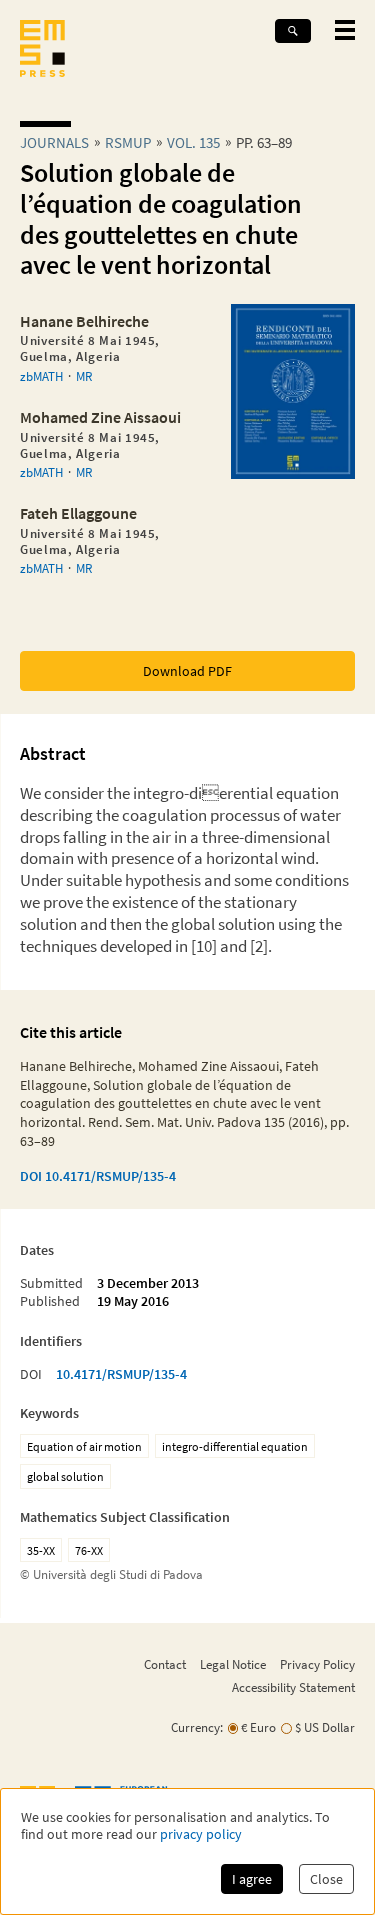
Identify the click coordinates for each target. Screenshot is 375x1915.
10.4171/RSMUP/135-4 (121, 1374)
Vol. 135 (193, 142)
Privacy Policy (317, 1664)
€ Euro (258, 1727)
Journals (54, 142)
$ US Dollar (325, 1727)
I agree (252, 1879)
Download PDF (187, 671)
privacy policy (201, 1834)
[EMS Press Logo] (42, 50)
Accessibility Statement (293, 1687)
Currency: (197, 1727)
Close (326, 1879)
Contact (165, 1664)
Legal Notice (233, 1664)
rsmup (128, 142)
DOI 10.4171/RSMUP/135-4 (98, 1176)
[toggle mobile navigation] (345, 30)
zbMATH (41, 376)
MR (84, 376)
